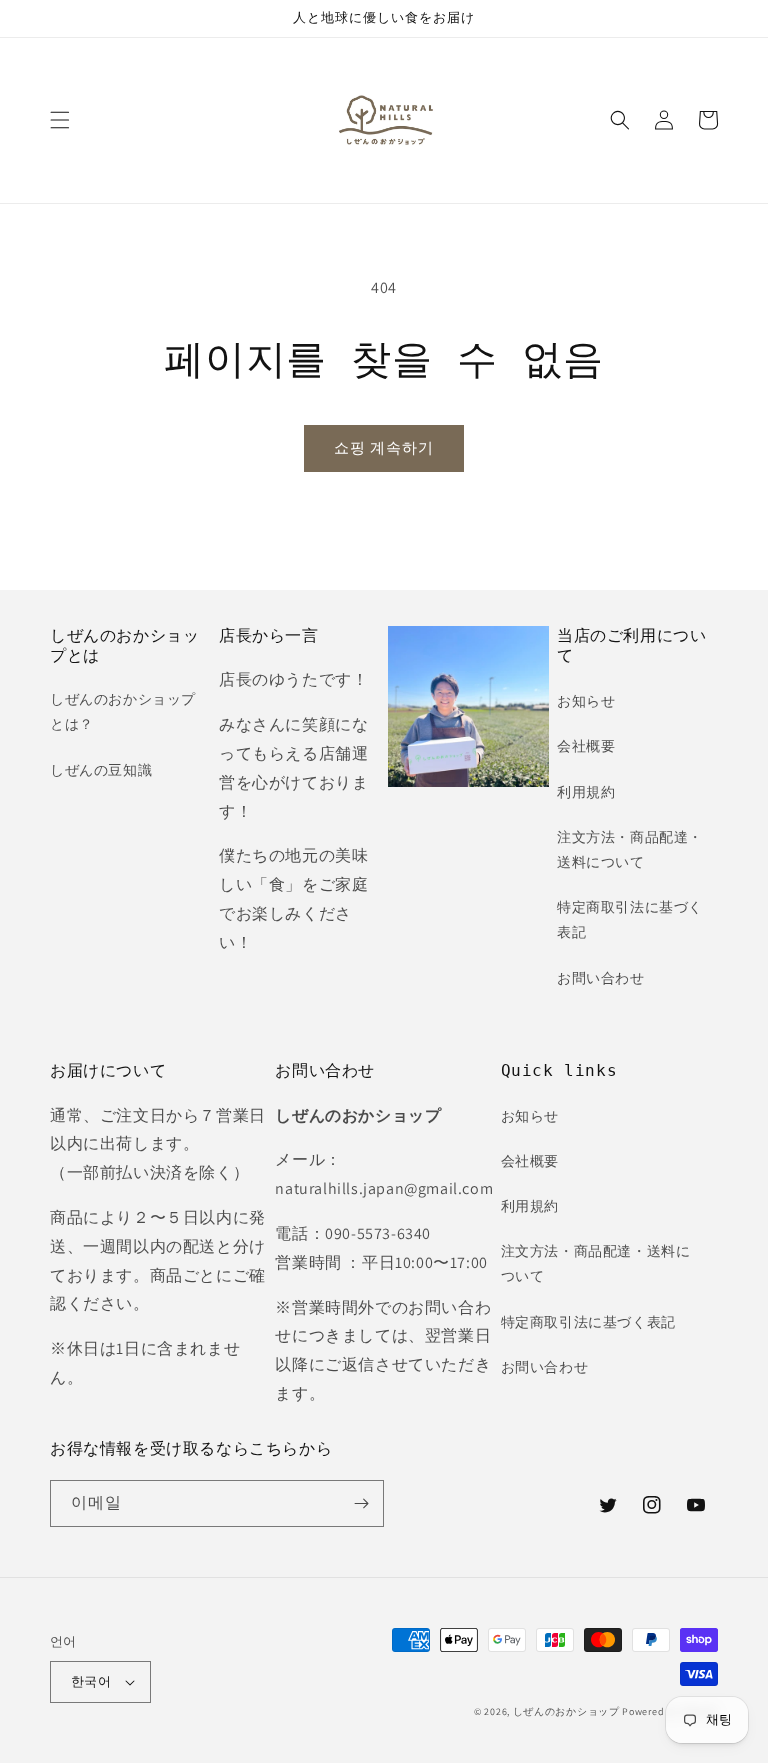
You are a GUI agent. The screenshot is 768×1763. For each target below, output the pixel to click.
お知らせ (586, 701)
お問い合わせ (601, 978)
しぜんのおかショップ (566, 1711)
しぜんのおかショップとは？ (123, 711)
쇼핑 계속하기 (384, 447)
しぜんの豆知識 (101, 770)
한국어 (91, 1681)
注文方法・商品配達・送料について (630, 849)
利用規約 (586, 792)
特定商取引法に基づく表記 (630, 919)
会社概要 (586, 746)
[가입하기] (361, 1503)
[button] (60, 120)
